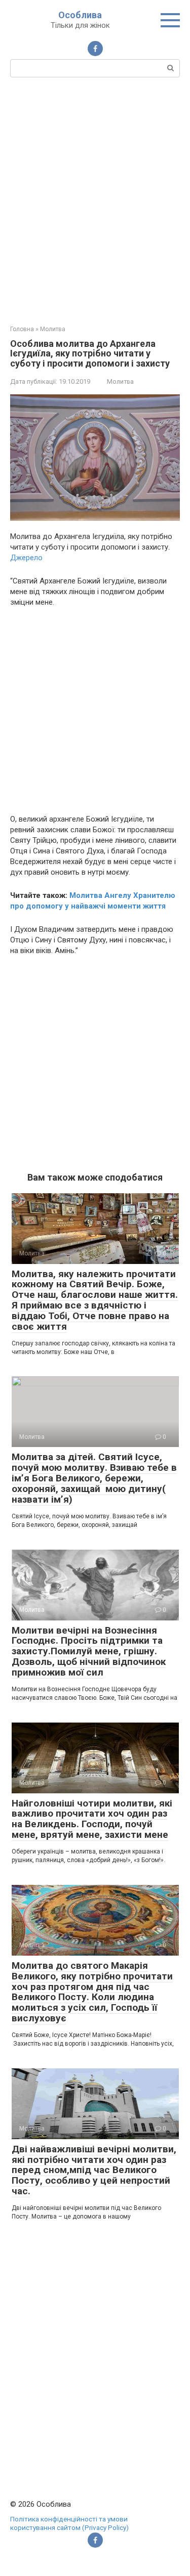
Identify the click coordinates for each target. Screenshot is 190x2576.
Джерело (26, 558)
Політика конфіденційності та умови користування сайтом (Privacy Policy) (69, 2523)
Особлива (80, 15)
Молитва (120, 381)
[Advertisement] (95, 200)
